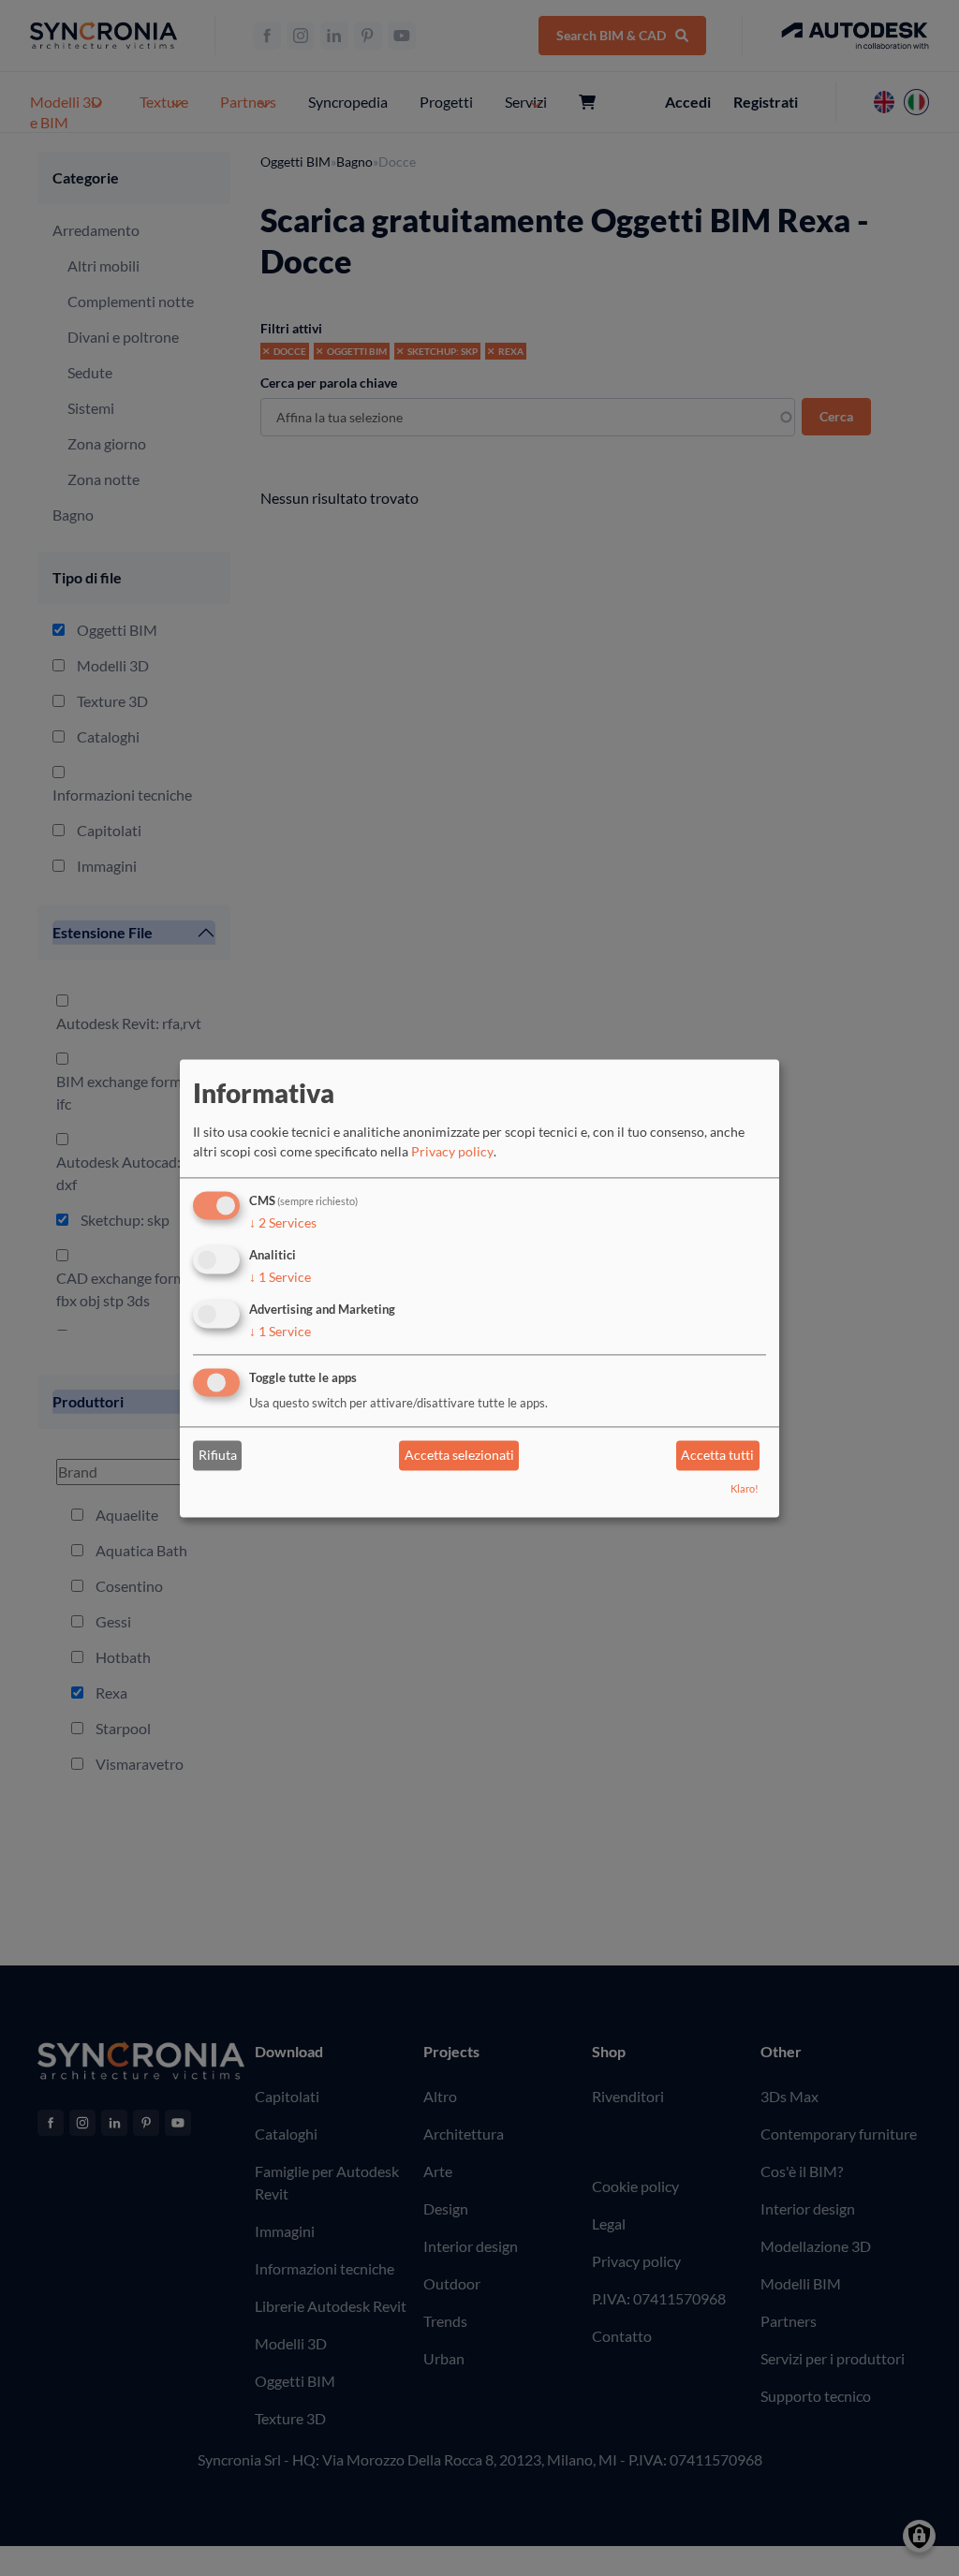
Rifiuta (218, 1456)
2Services (283, 1223)
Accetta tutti (717, 1456)
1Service (280, 1277)
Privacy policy (452, 1152)
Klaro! (745, 1488)
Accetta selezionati (459, 1456)
